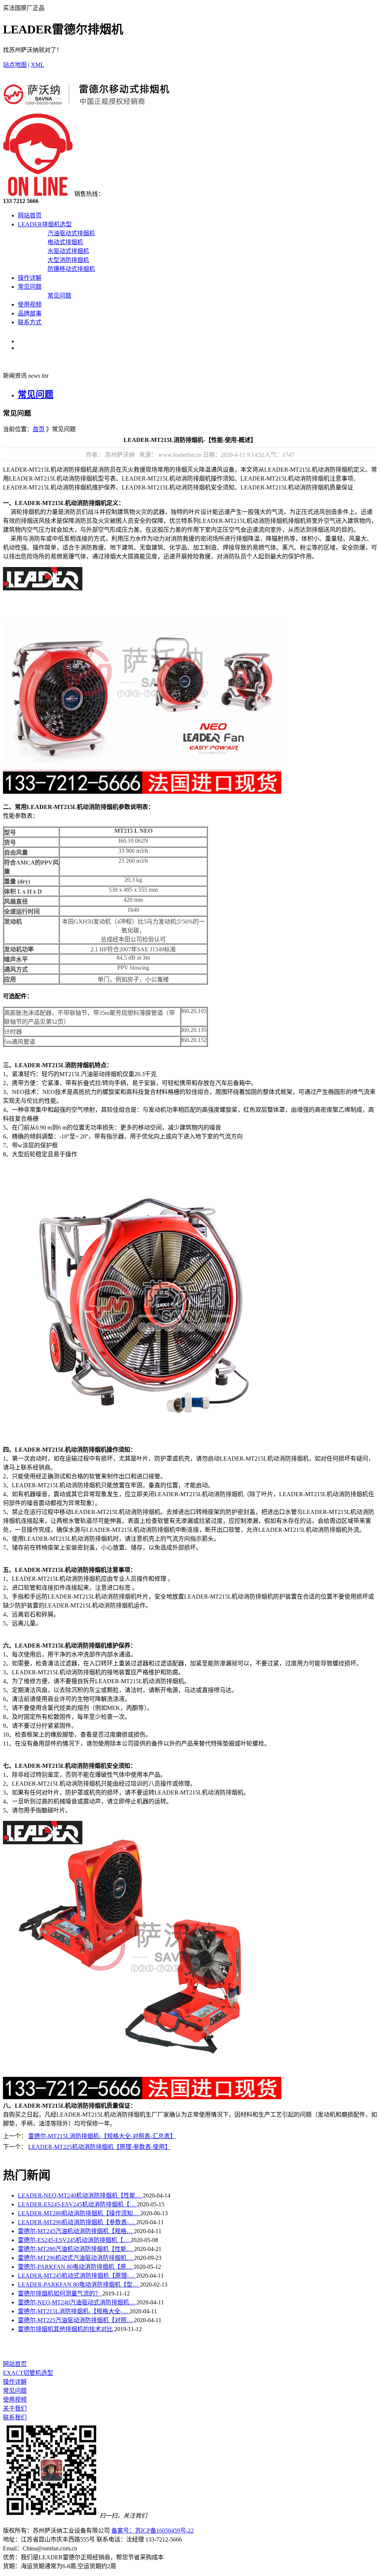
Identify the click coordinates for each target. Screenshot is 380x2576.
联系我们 (15, 2417)
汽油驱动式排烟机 (71, 233)
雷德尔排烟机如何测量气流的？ (60, 2293)
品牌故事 (30, 313)
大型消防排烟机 (68, 260)
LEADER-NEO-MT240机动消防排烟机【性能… (80, 2195)
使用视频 (30, 304)
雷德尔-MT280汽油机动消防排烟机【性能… (76, 2249)
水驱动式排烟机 (68, 251)
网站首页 (30, 215)
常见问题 (30, 287)
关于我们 (15, 2408)
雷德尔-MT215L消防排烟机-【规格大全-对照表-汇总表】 (102, 2136)
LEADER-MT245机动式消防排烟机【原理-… (77, 2276)
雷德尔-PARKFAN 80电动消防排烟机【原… (76, 2267)
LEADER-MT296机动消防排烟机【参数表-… (77, 2222)
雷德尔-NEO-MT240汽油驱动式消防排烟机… (77, 2302)
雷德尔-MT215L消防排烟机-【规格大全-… (74, 2311)
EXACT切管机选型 (28, 2373)
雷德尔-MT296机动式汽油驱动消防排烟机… (76, 2258)
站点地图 (15, 65)
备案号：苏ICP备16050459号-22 (153, 2531)
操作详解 (30, 278)
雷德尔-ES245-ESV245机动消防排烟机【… (74, 2240)
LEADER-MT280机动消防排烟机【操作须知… (79, 2213)
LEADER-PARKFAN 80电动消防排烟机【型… (79, 2285)
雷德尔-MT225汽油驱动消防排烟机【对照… (76, 2320)
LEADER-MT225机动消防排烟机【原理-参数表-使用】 (99, 2147)
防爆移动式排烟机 (71, 269)
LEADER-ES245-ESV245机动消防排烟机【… (77, 2204)
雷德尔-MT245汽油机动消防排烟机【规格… (76, 2231)
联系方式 (30, 322)
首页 (39, 429)
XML (37, 65)
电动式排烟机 (65, 242)
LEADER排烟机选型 (45, 224)
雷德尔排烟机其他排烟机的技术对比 (66, 2329)
